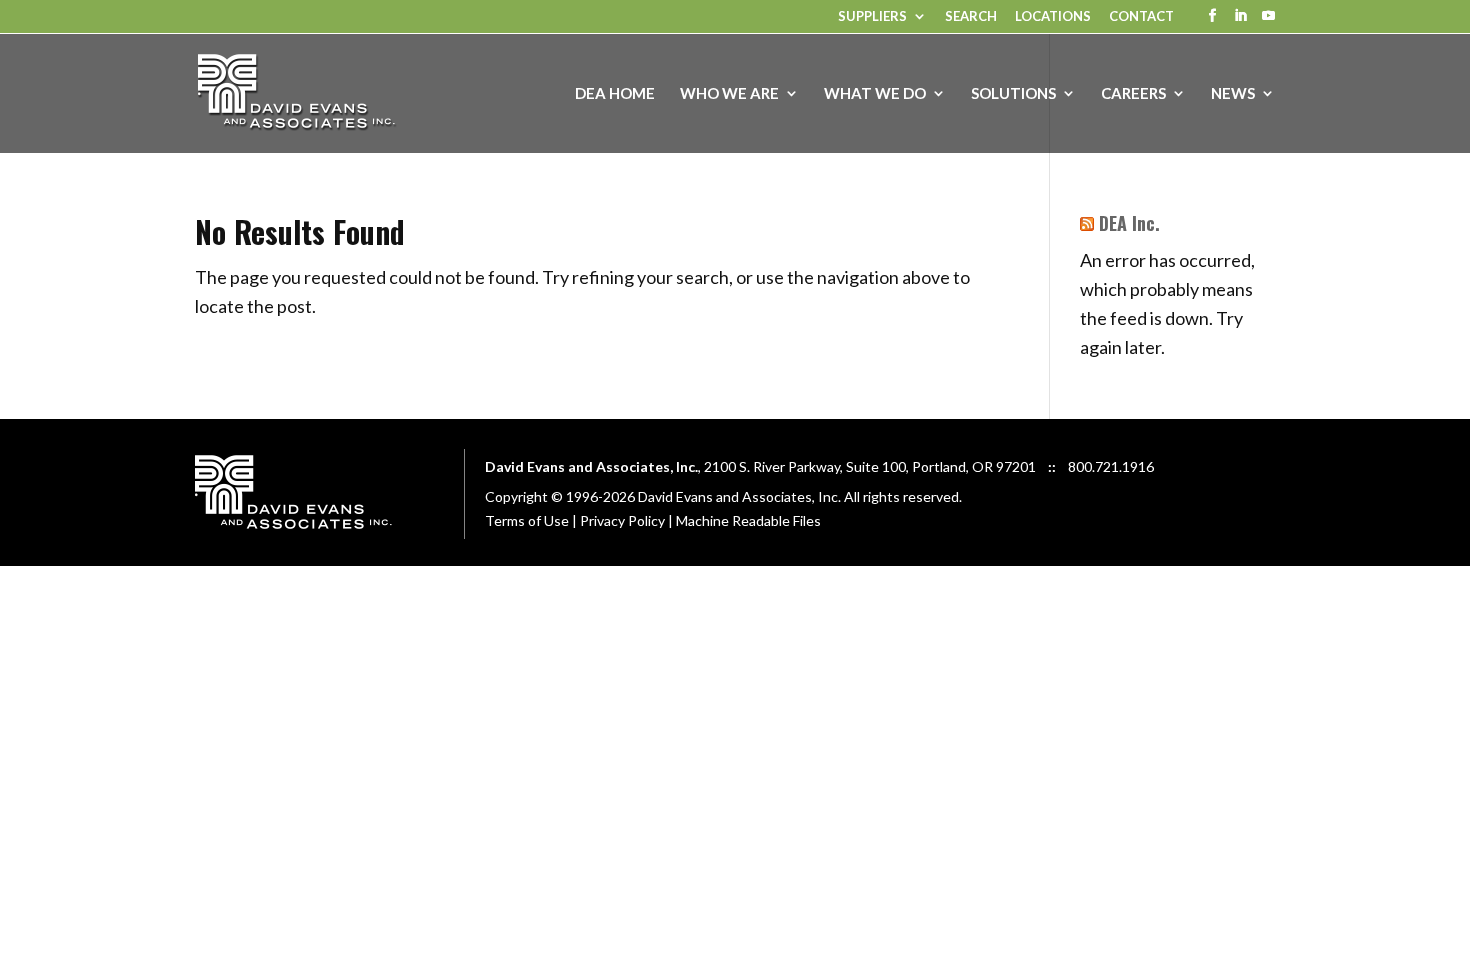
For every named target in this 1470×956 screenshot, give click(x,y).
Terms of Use (527, 520)
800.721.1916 (1111, 466)
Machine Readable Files (748, 520)
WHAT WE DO (875, 94)
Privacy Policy (622, 520)
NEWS (1233, 94)
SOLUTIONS (1013, 94)
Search (971, 17)
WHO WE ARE (729, 94)
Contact (1141, 17)
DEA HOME (615, 94)
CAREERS (1133, 94)
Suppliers (872, 17)
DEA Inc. (1129, 223)
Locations (1053, 17)
